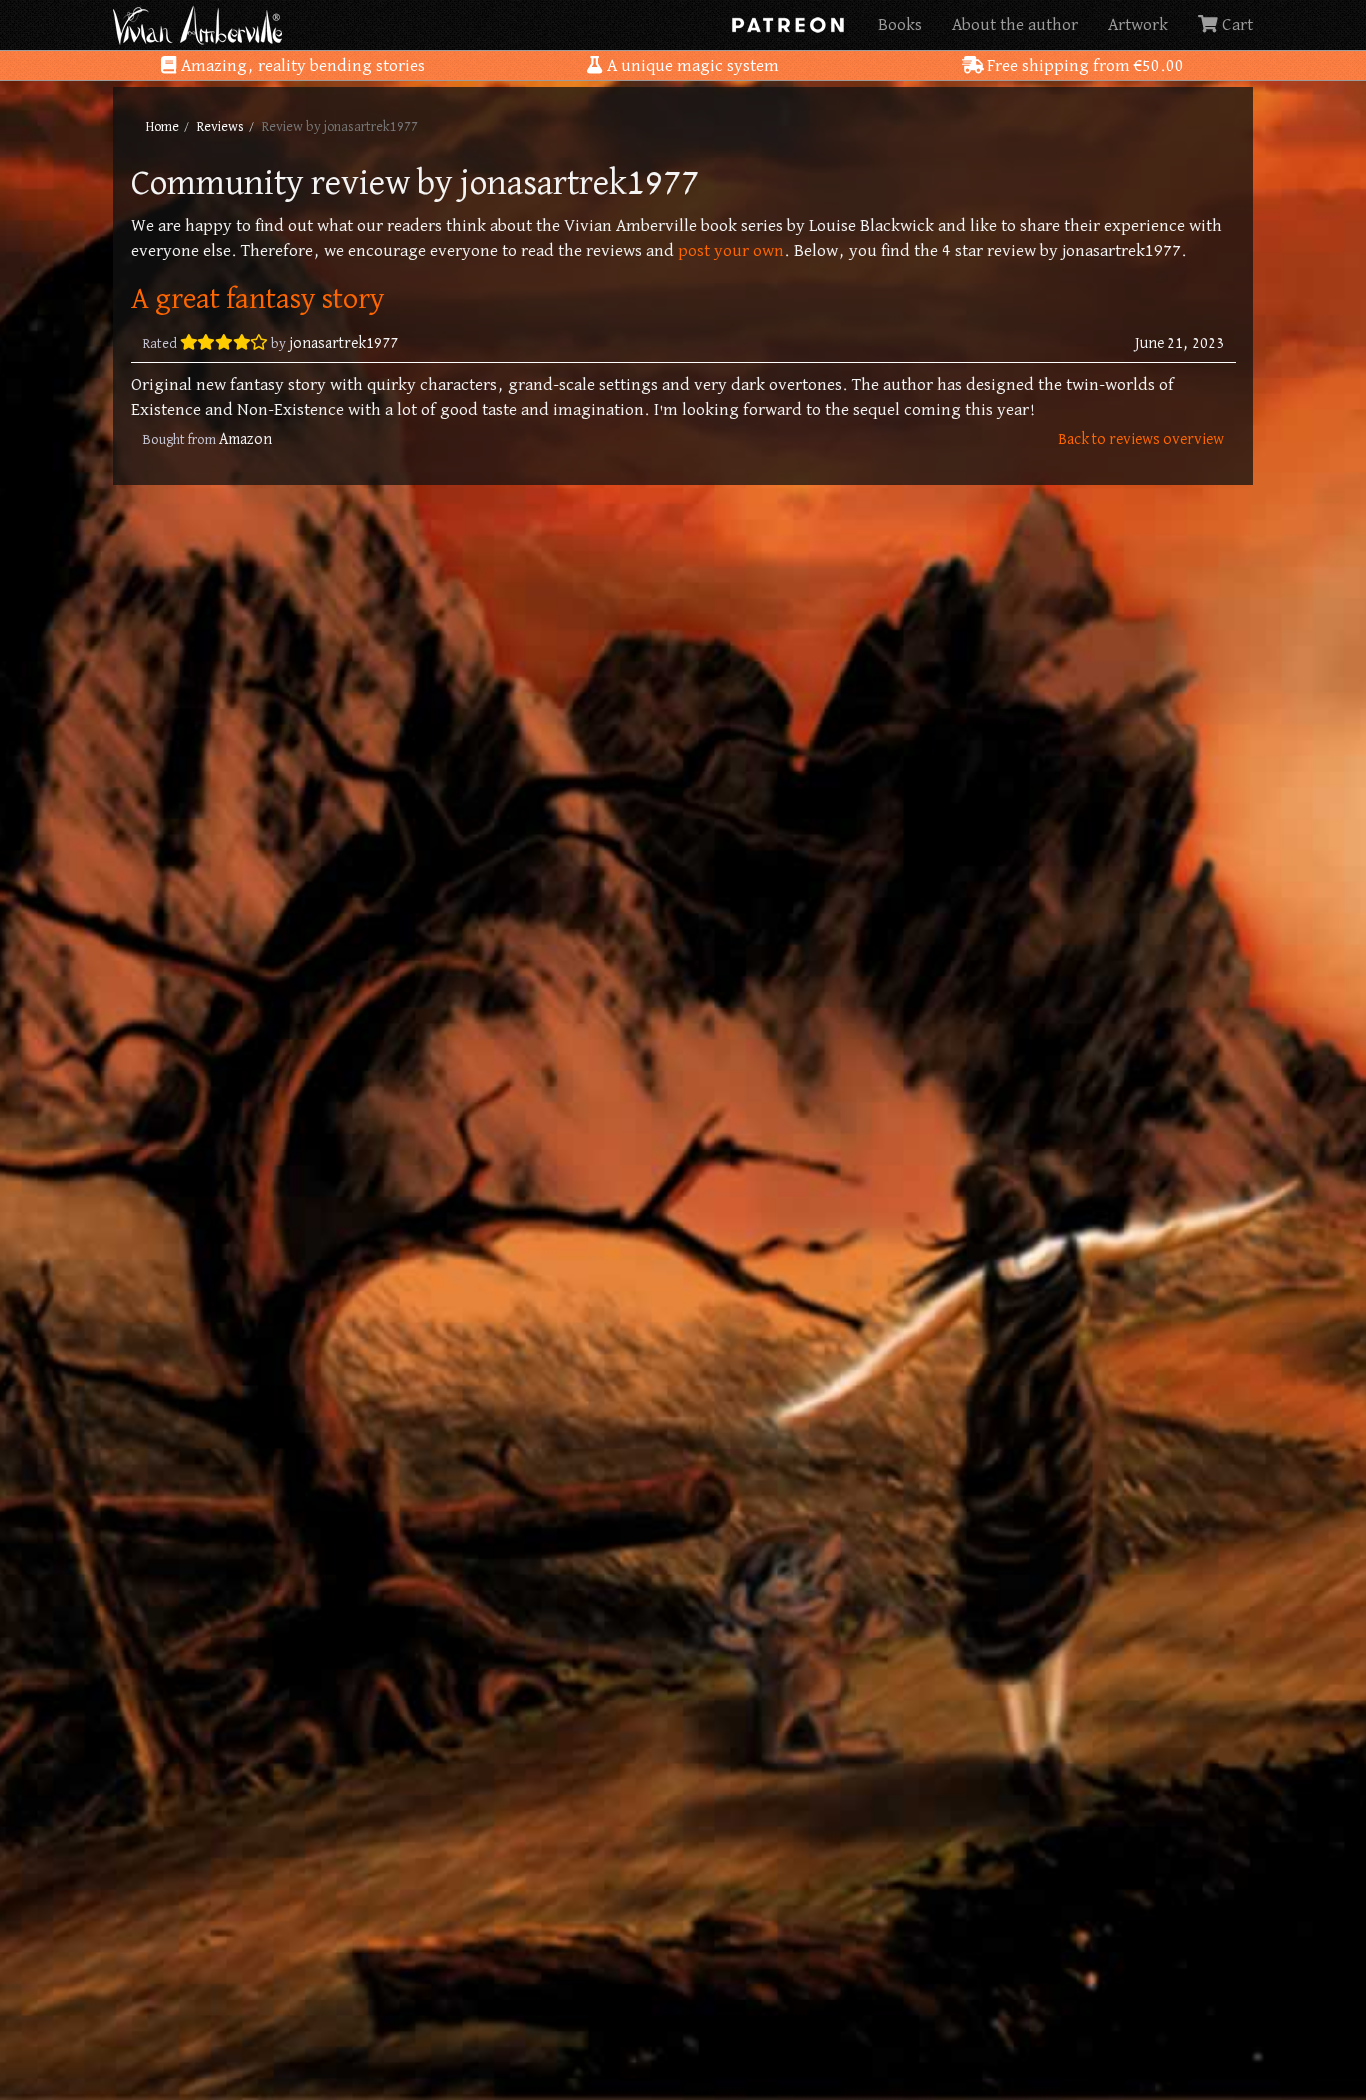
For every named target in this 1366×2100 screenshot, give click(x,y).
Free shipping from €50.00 (1083, 66)
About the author (1015, 25)
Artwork (1138, 25)
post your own (731, 251)
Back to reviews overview (1141, 439)
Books (900, 25)
